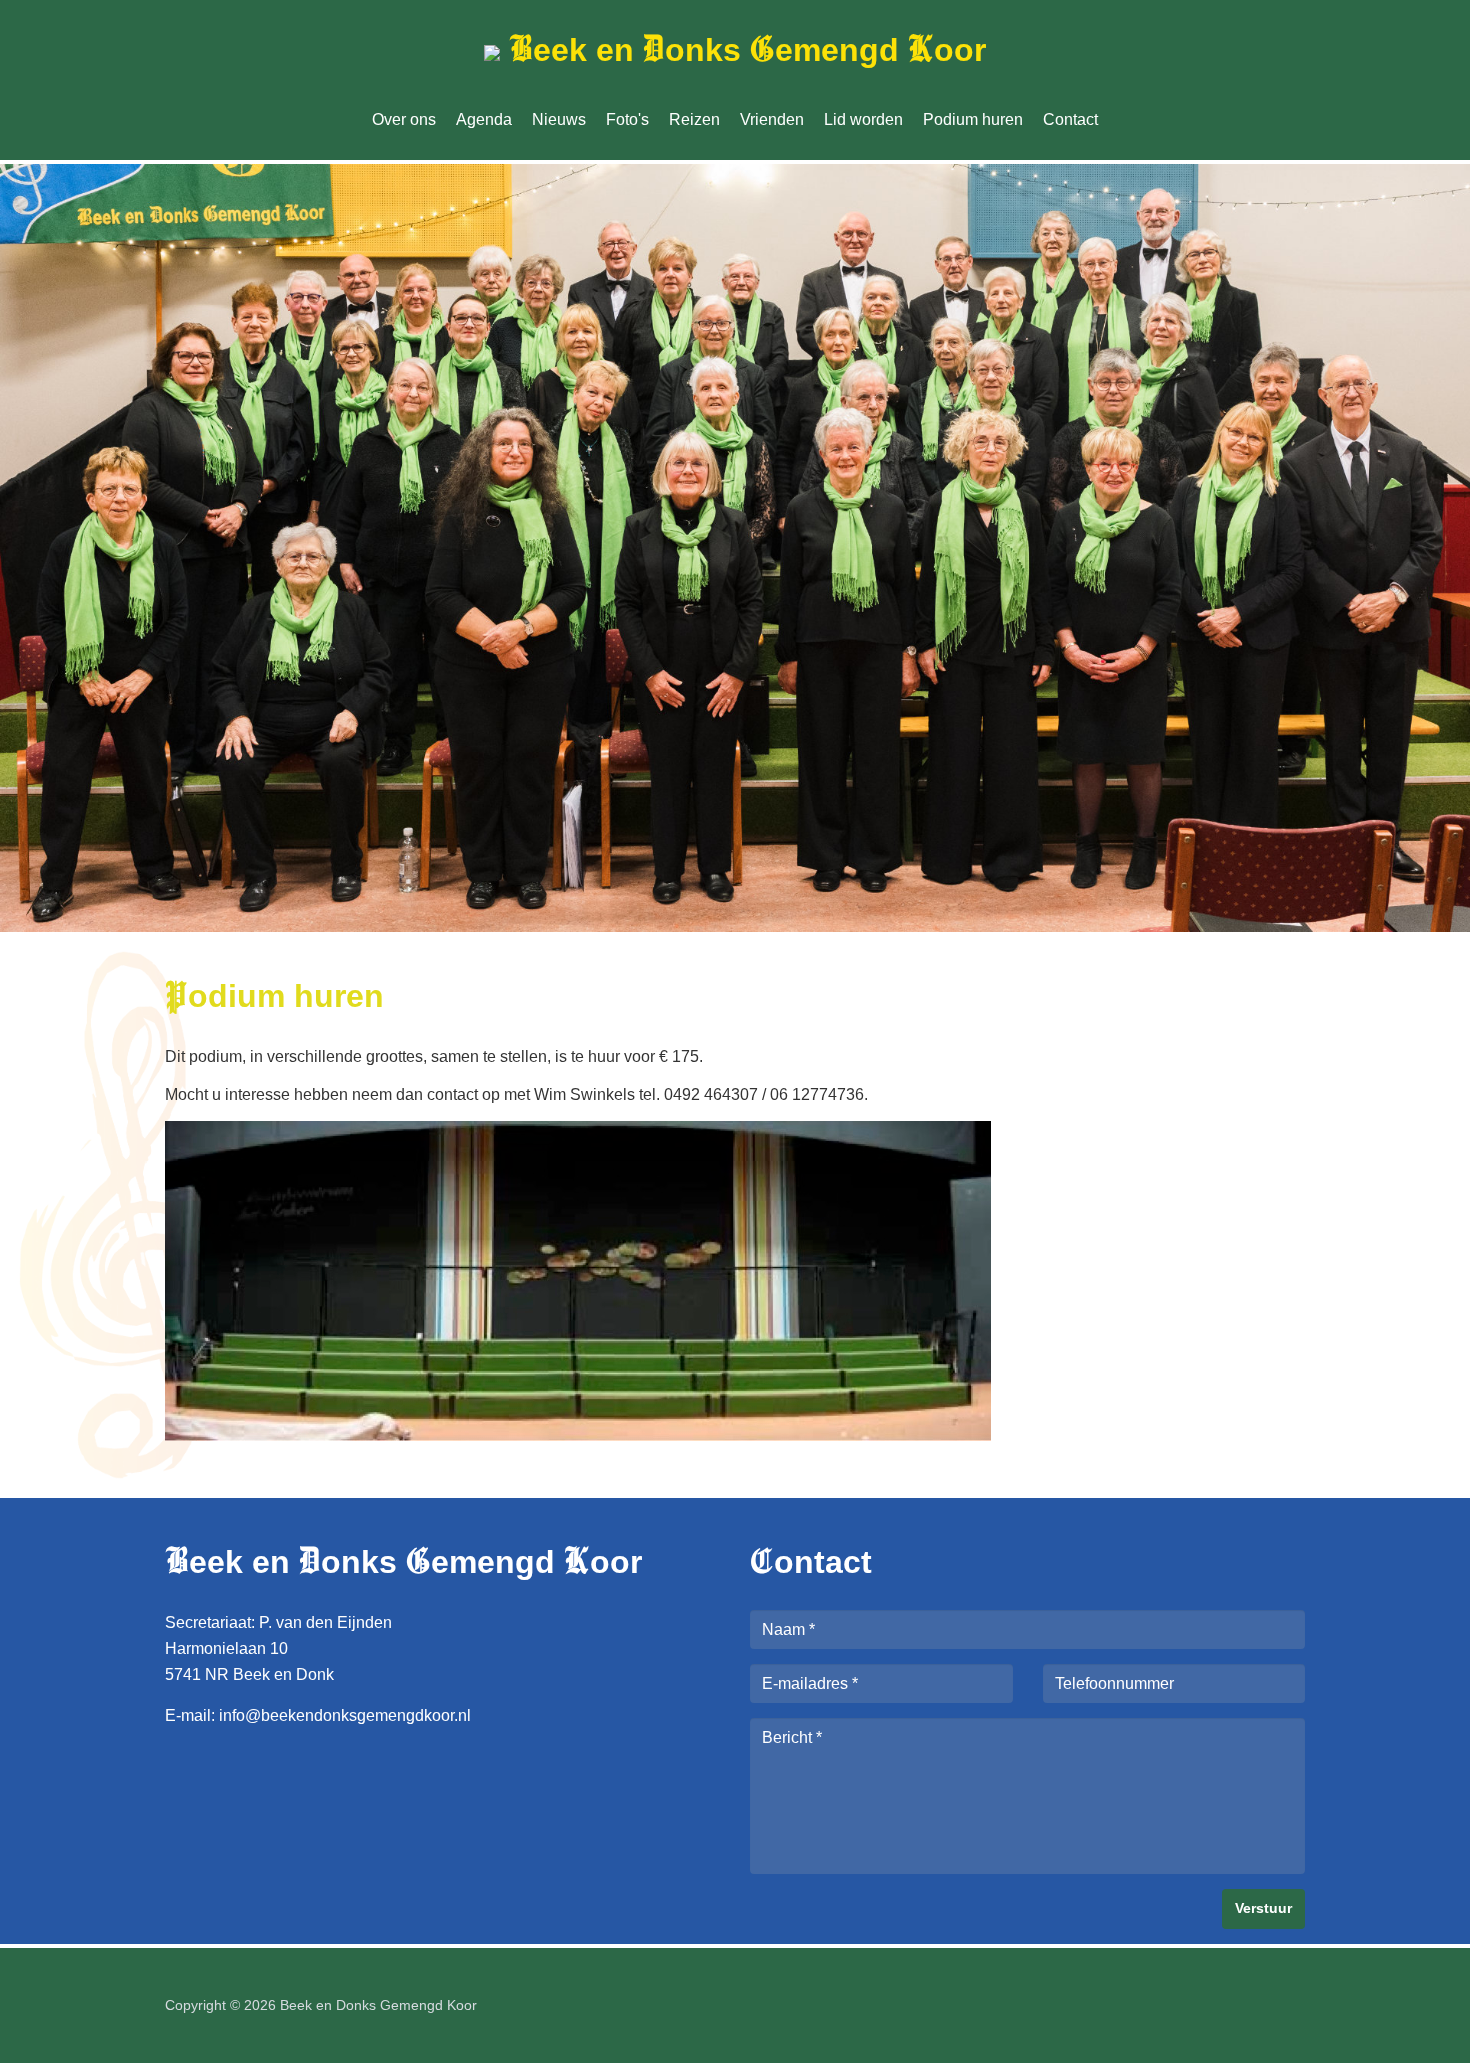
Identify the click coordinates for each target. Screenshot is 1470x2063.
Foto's (627, 119)
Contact (1070, 119)
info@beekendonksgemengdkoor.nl (345, 1715)
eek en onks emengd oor (747, 50)
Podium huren (973, 119)
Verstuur (1263, 1908)
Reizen (694, 119)
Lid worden (863, 119)
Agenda (484, 119)
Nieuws (559, 119)
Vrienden (772, 119)
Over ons (404, 119)
